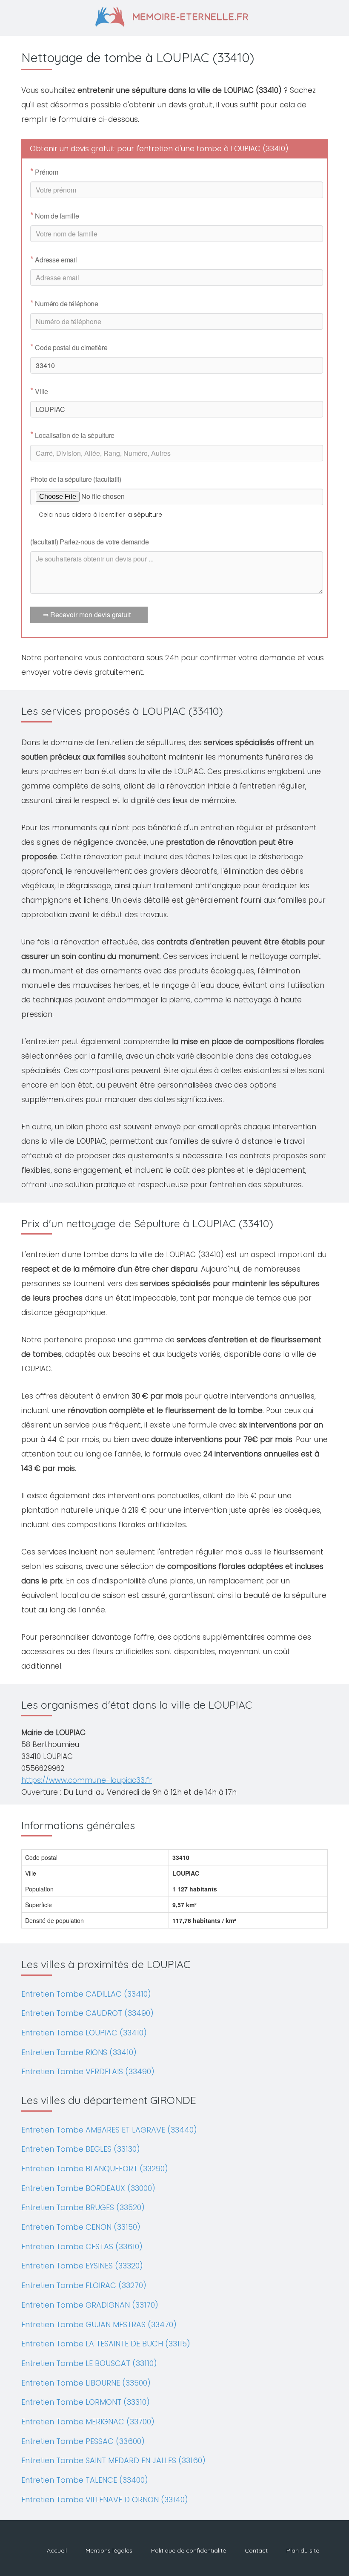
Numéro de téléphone (64, 304)
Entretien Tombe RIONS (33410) (79, 2052)
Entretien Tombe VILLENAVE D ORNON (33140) (105, 2500)
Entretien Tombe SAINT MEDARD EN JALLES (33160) (113, 2460)
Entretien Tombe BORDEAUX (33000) (88, 2188)
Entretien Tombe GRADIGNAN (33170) (90, 2305)
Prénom (44, 172)
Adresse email (54, 260)
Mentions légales (109, 2550)
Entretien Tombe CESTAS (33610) (82, 2246)
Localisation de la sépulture (72, 435)
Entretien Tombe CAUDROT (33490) (87, 2013)
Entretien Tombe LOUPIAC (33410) (84, 2033)
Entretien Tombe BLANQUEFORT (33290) (95, 2169)
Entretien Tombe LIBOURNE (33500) (86, 2383)
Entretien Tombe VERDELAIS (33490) (88, 2071)
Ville (39, 391)
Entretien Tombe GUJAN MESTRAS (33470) (99, 2324)
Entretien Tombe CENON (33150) (81, 2227)
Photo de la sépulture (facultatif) (76, 479)
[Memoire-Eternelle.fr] (175, 16)
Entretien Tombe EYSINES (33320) (82, 2266)
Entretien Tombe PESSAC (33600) (83, 2441)
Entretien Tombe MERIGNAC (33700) (88, 2422)
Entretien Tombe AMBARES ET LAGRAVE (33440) (109, 2130)
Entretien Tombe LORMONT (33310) (86, 2402)
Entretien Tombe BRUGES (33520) (83, 2207)
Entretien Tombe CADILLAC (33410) (86, 1994)
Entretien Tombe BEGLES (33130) (81, 2149)
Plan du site (303, 2550)
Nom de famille (54, 216)
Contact (256, 2550)
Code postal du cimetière (69, 348)
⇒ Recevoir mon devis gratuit (87, 614)
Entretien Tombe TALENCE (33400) (85, 2480)
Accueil (57, 2550)
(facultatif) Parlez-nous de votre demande (90, 542)
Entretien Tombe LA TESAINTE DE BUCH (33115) (106, 2344)
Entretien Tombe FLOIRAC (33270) (84, 2285)
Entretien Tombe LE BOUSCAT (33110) (89, 2363)
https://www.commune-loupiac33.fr (87, 1780)
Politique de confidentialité (189, 2550)
